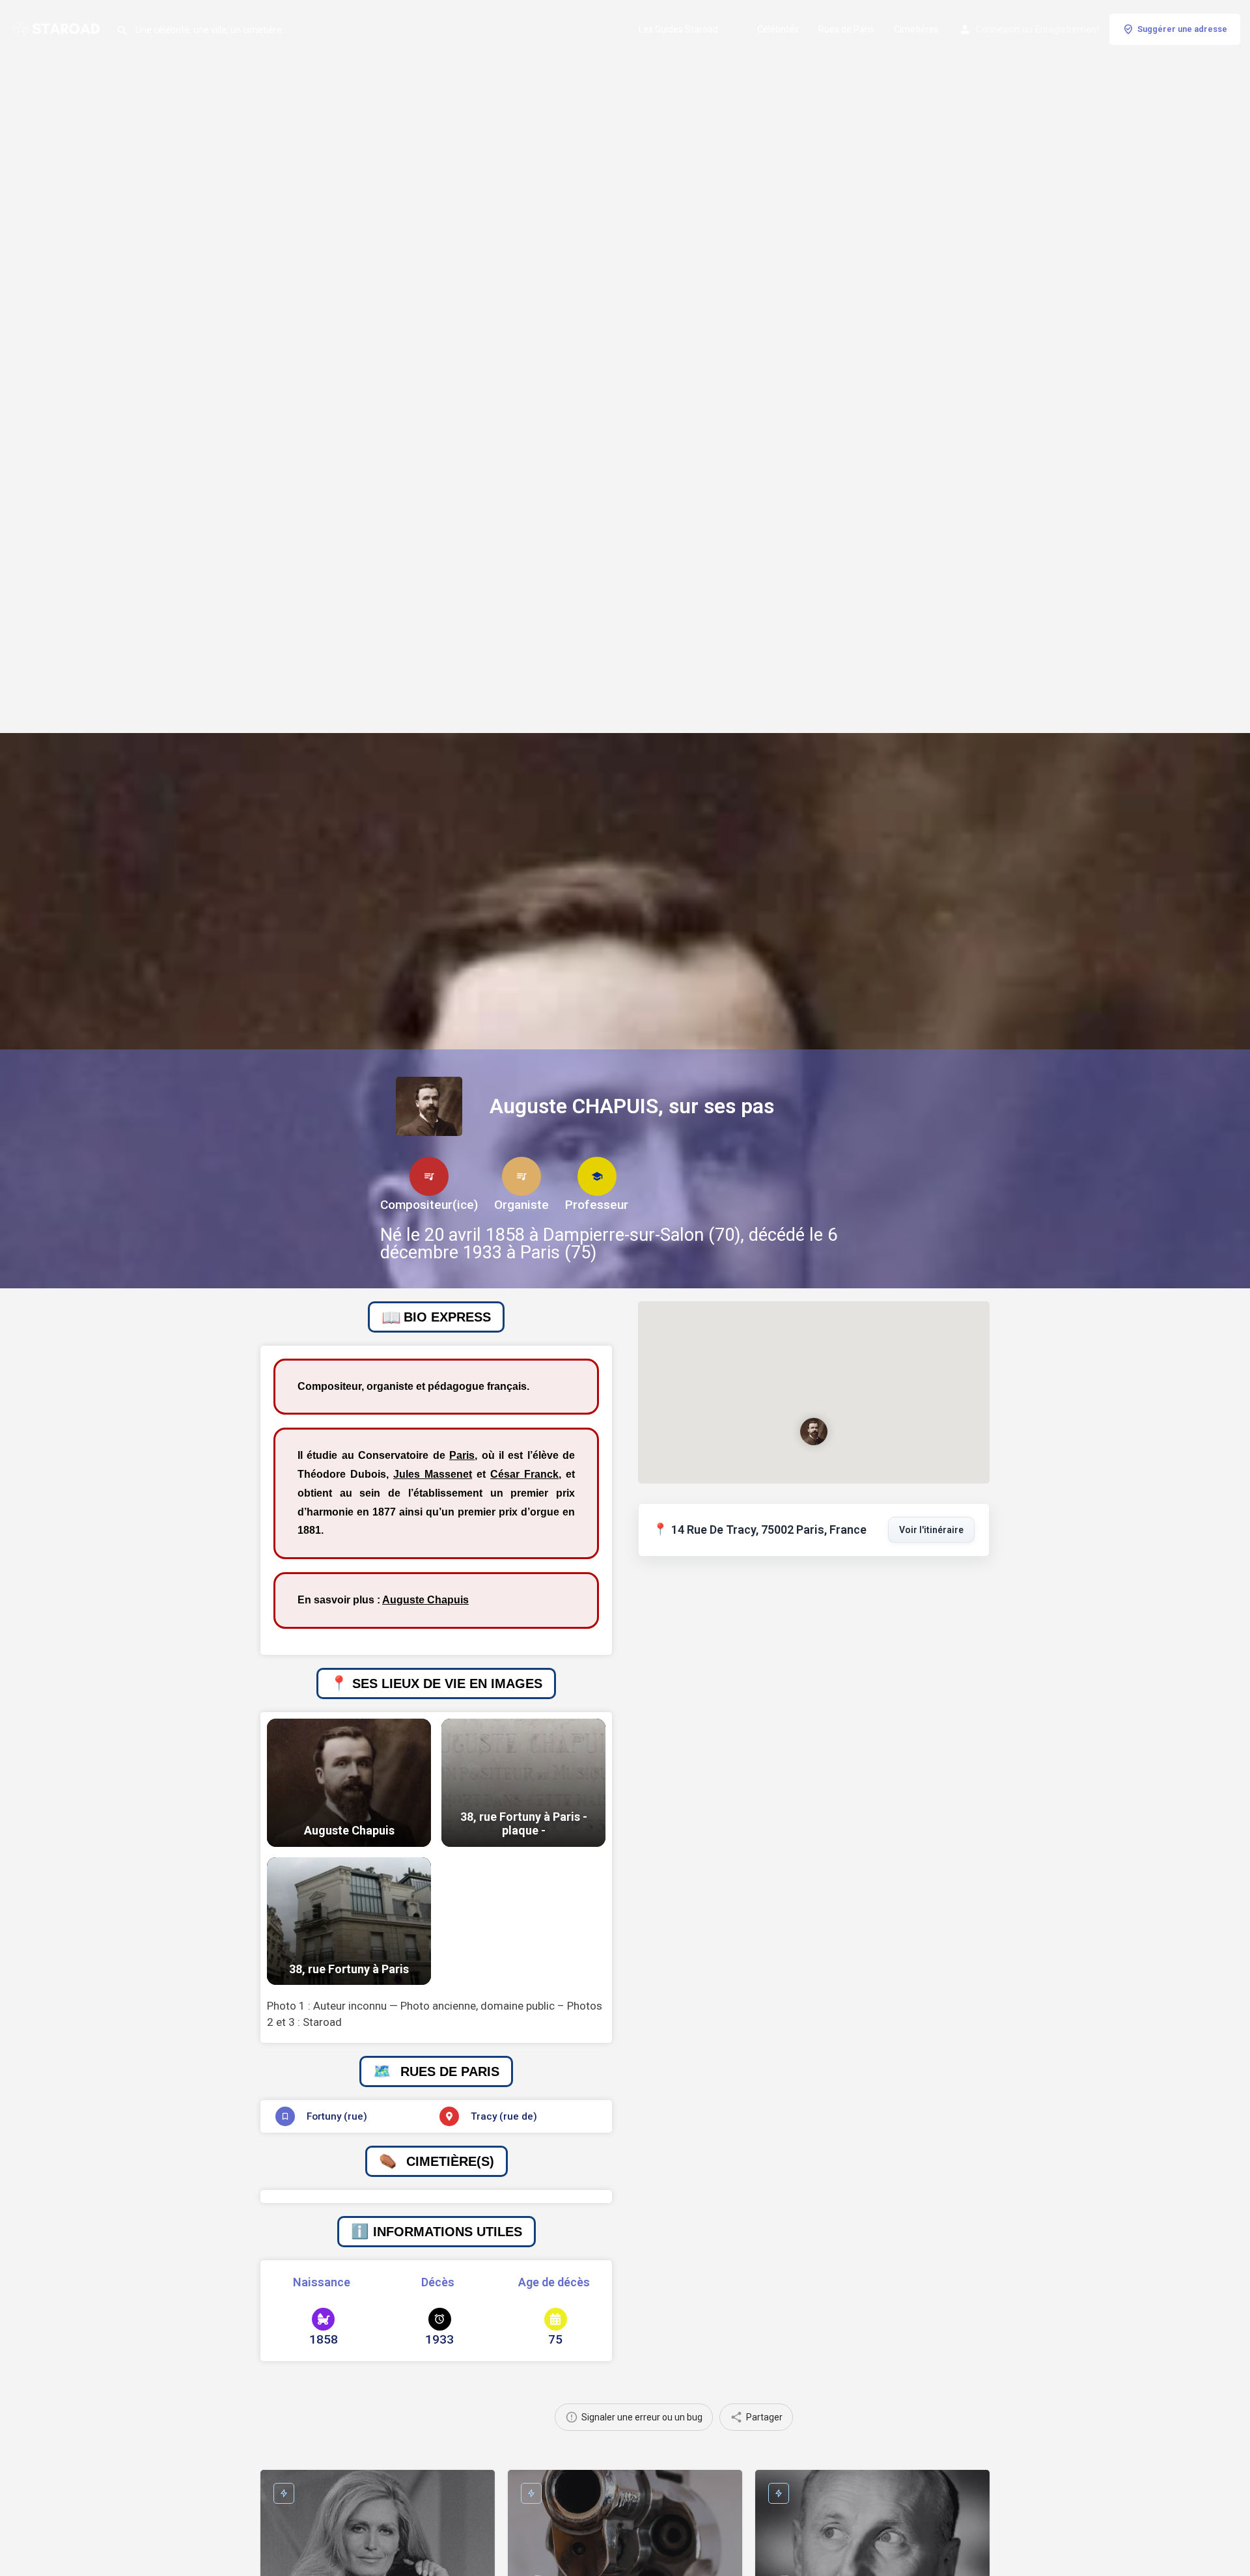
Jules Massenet (433, 1474)
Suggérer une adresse (1182, 29)
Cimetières (916, 29)
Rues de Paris (846, 29)
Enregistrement (1067, 29)
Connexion (998, 29)
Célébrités (778, 29)
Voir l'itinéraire (931, 1530)
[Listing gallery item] (349, 1783)
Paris (462, 1455)
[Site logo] (58, 28)
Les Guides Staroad (678, 29)
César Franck (524, 1474)
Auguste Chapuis (425, 1600)
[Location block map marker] (814, 1431)
